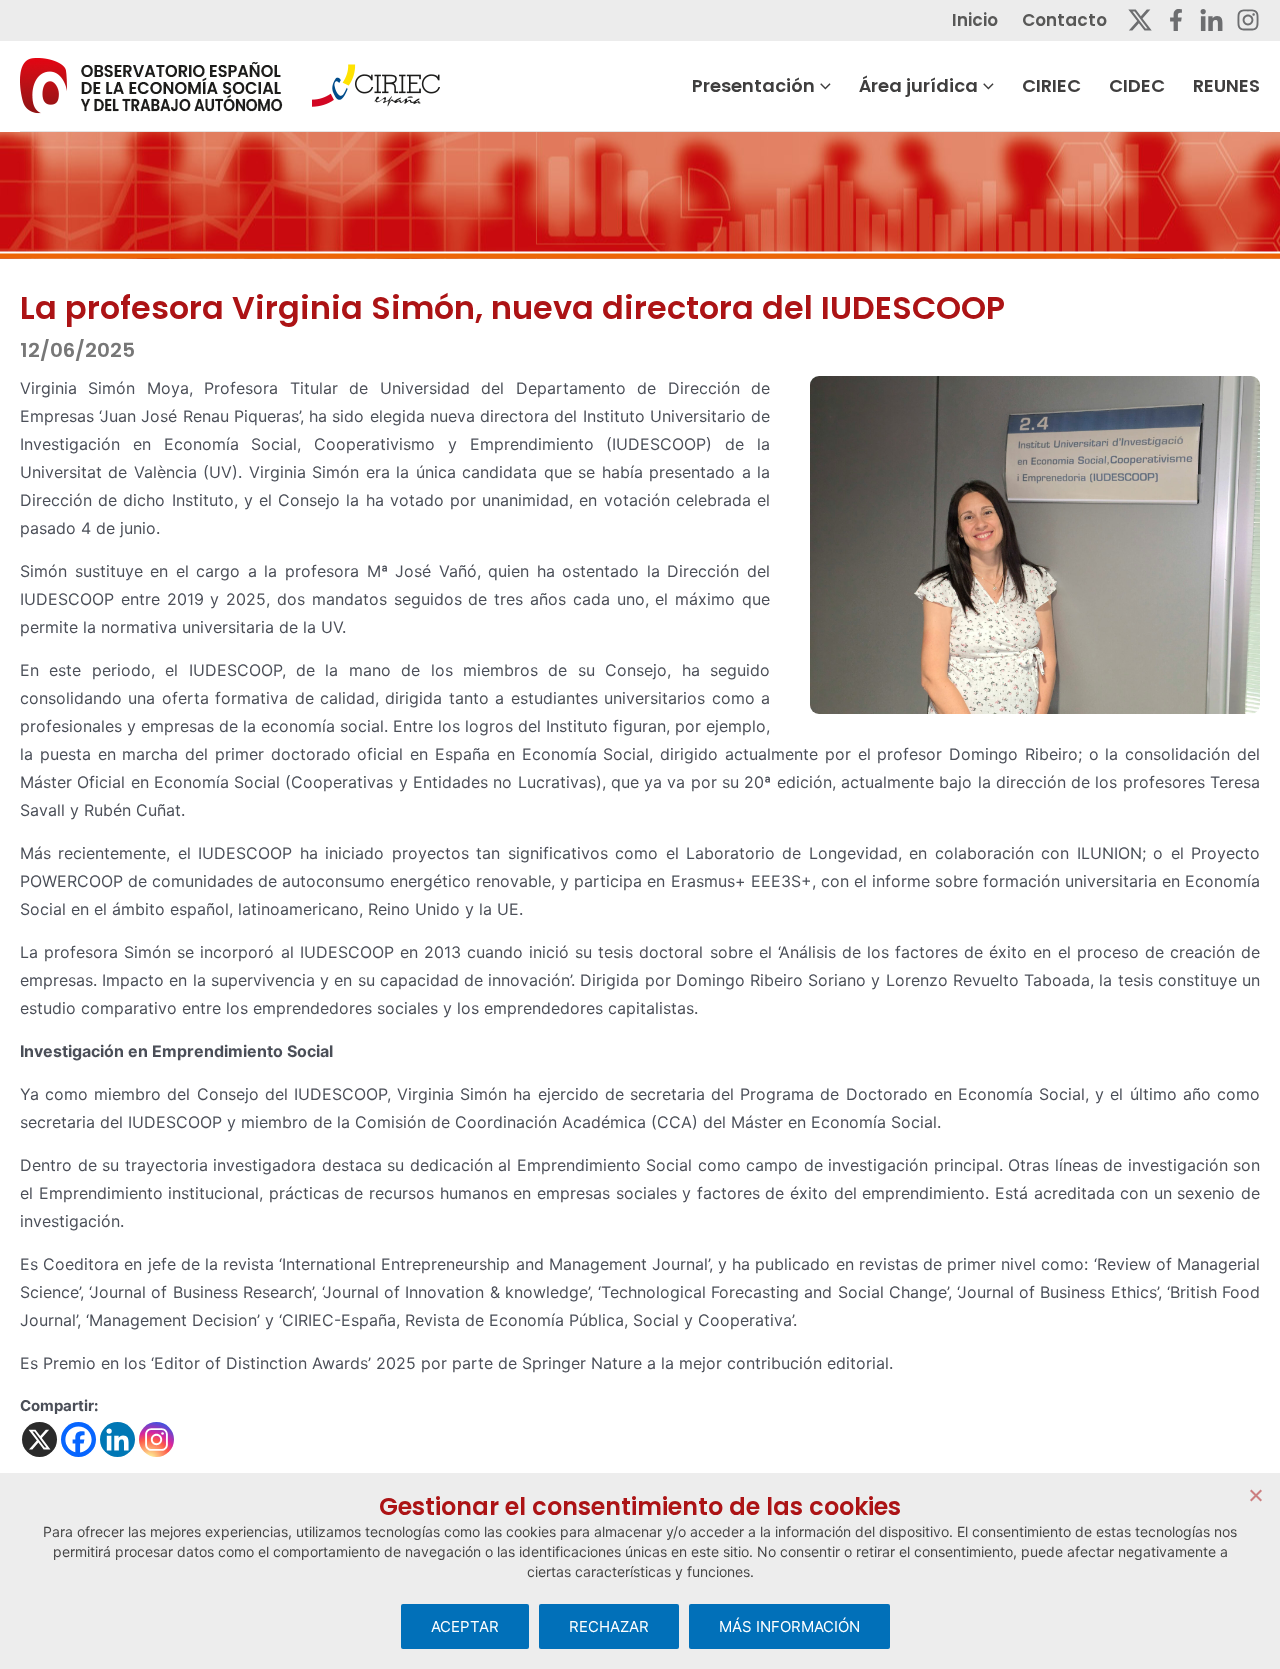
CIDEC (1137, 85)
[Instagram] (1248, 20)
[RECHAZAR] (1255, 1495)
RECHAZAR (609, 1626)
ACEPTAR (465, 1626)
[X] (39, 1439)
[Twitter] (1140, 20)
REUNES (1226, 85)
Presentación (753, 85)
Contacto (1064, 20)
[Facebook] (1176, 20)
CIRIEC (1051, 85)
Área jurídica (918, 85)
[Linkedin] (1211, 20)
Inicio (975, 20)
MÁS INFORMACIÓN (789, 1626)
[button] (823, 86)
